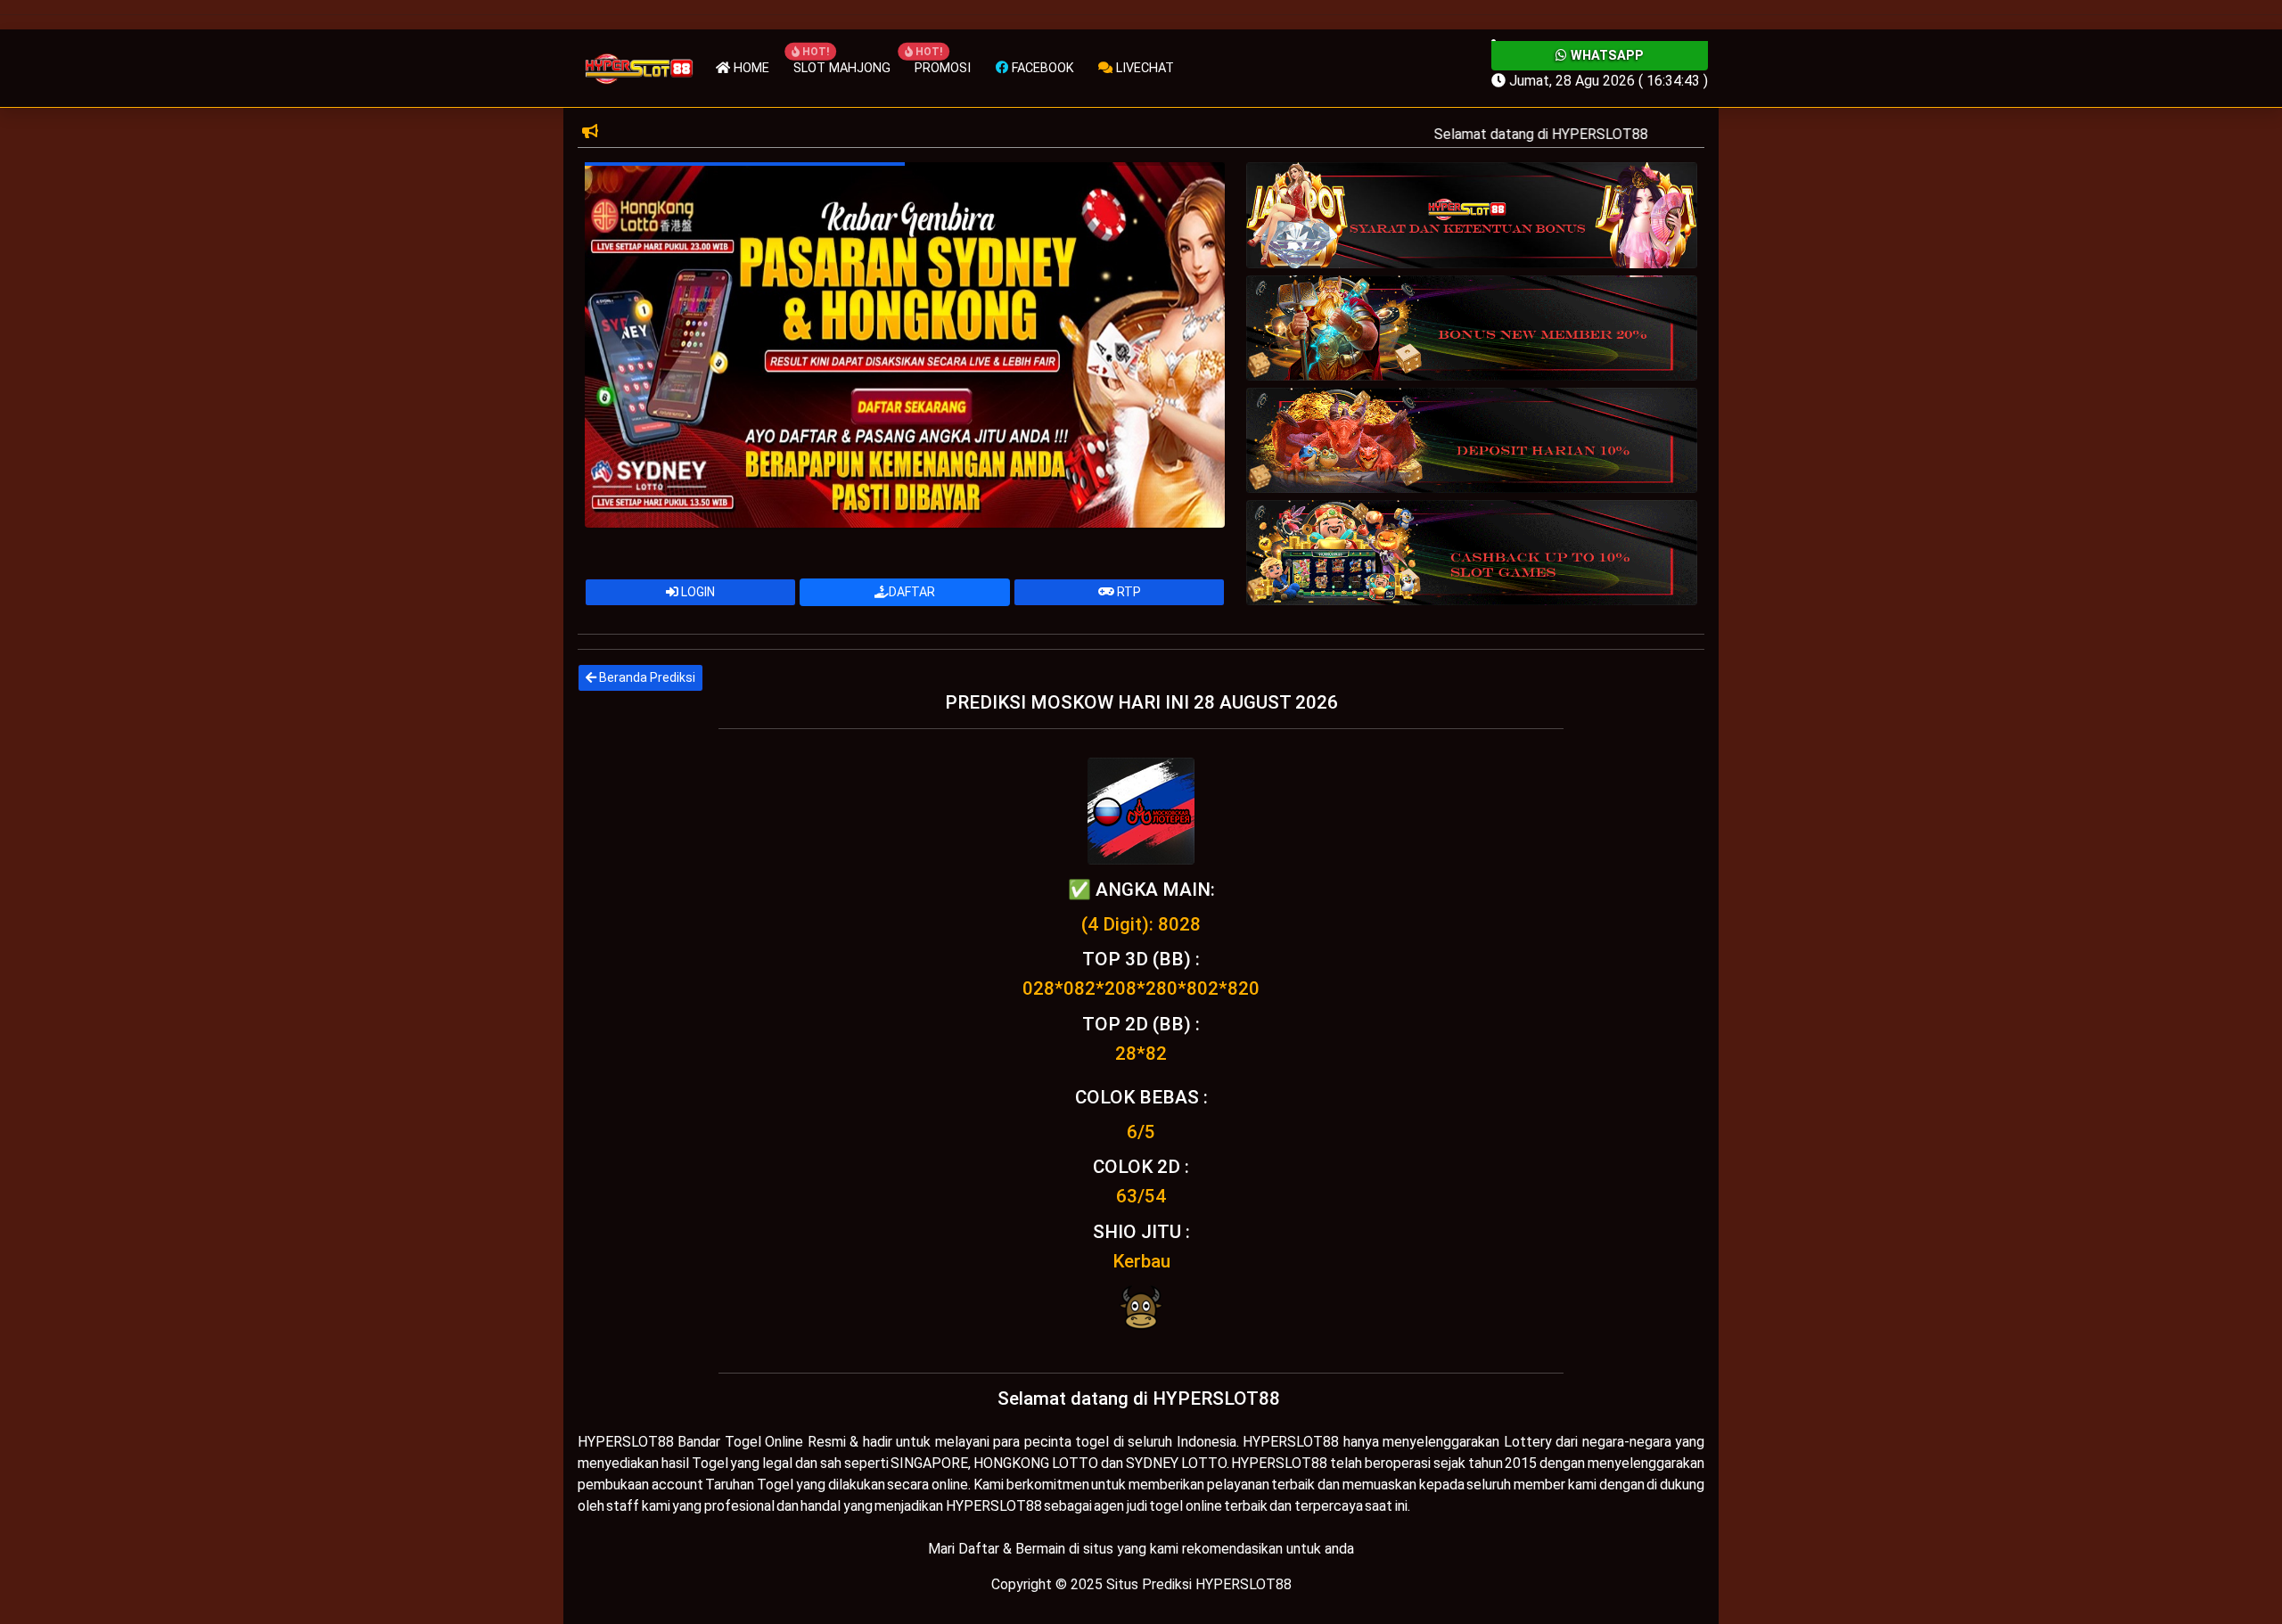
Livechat (1143, 68)
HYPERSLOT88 (626, 1442)
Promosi (943, 68)
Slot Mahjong (842, 68)
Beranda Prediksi (646, 677)
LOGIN (697, 592)
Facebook (1041, 68)
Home (750, 68)
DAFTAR (912, 592)
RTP (1128, 592)
